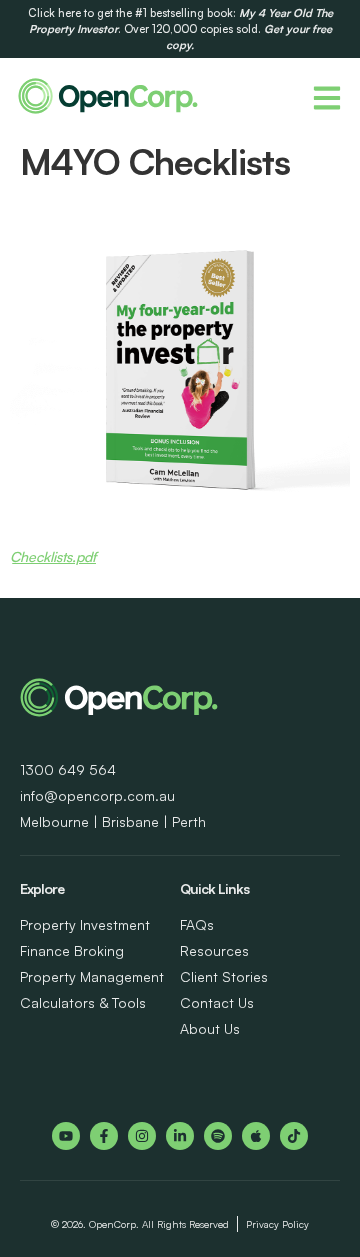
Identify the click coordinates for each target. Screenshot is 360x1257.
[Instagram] (142, 1136)
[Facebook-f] (104, 1136)
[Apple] (256, 1136)
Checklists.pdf (53, 556)
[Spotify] (218, 1136)
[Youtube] (66, 1136)
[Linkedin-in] (180, 1136)
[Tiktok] (294, 1136)
